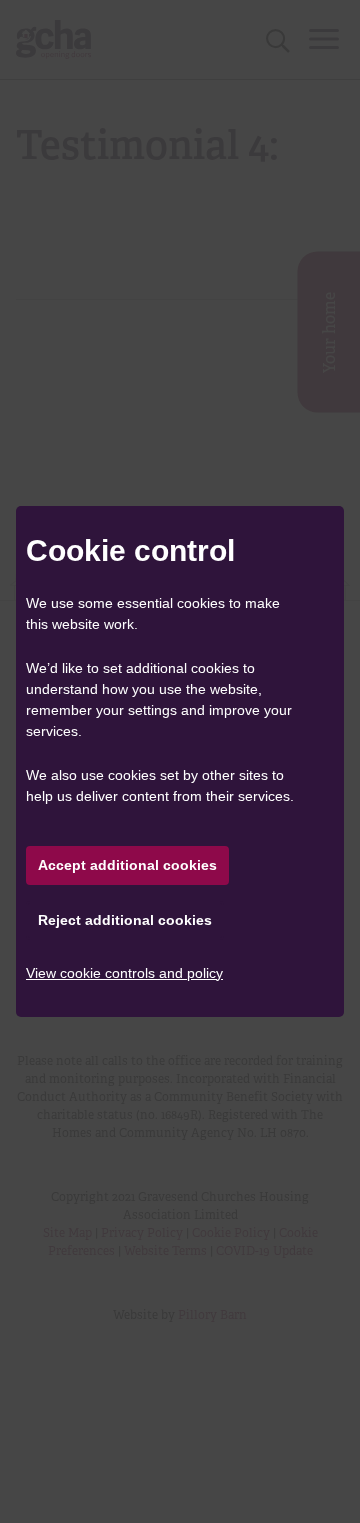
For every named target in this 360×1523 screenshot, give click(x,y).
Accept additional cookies (127, 865)
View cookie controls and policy (124, 973)
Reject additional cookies (125, 920)
